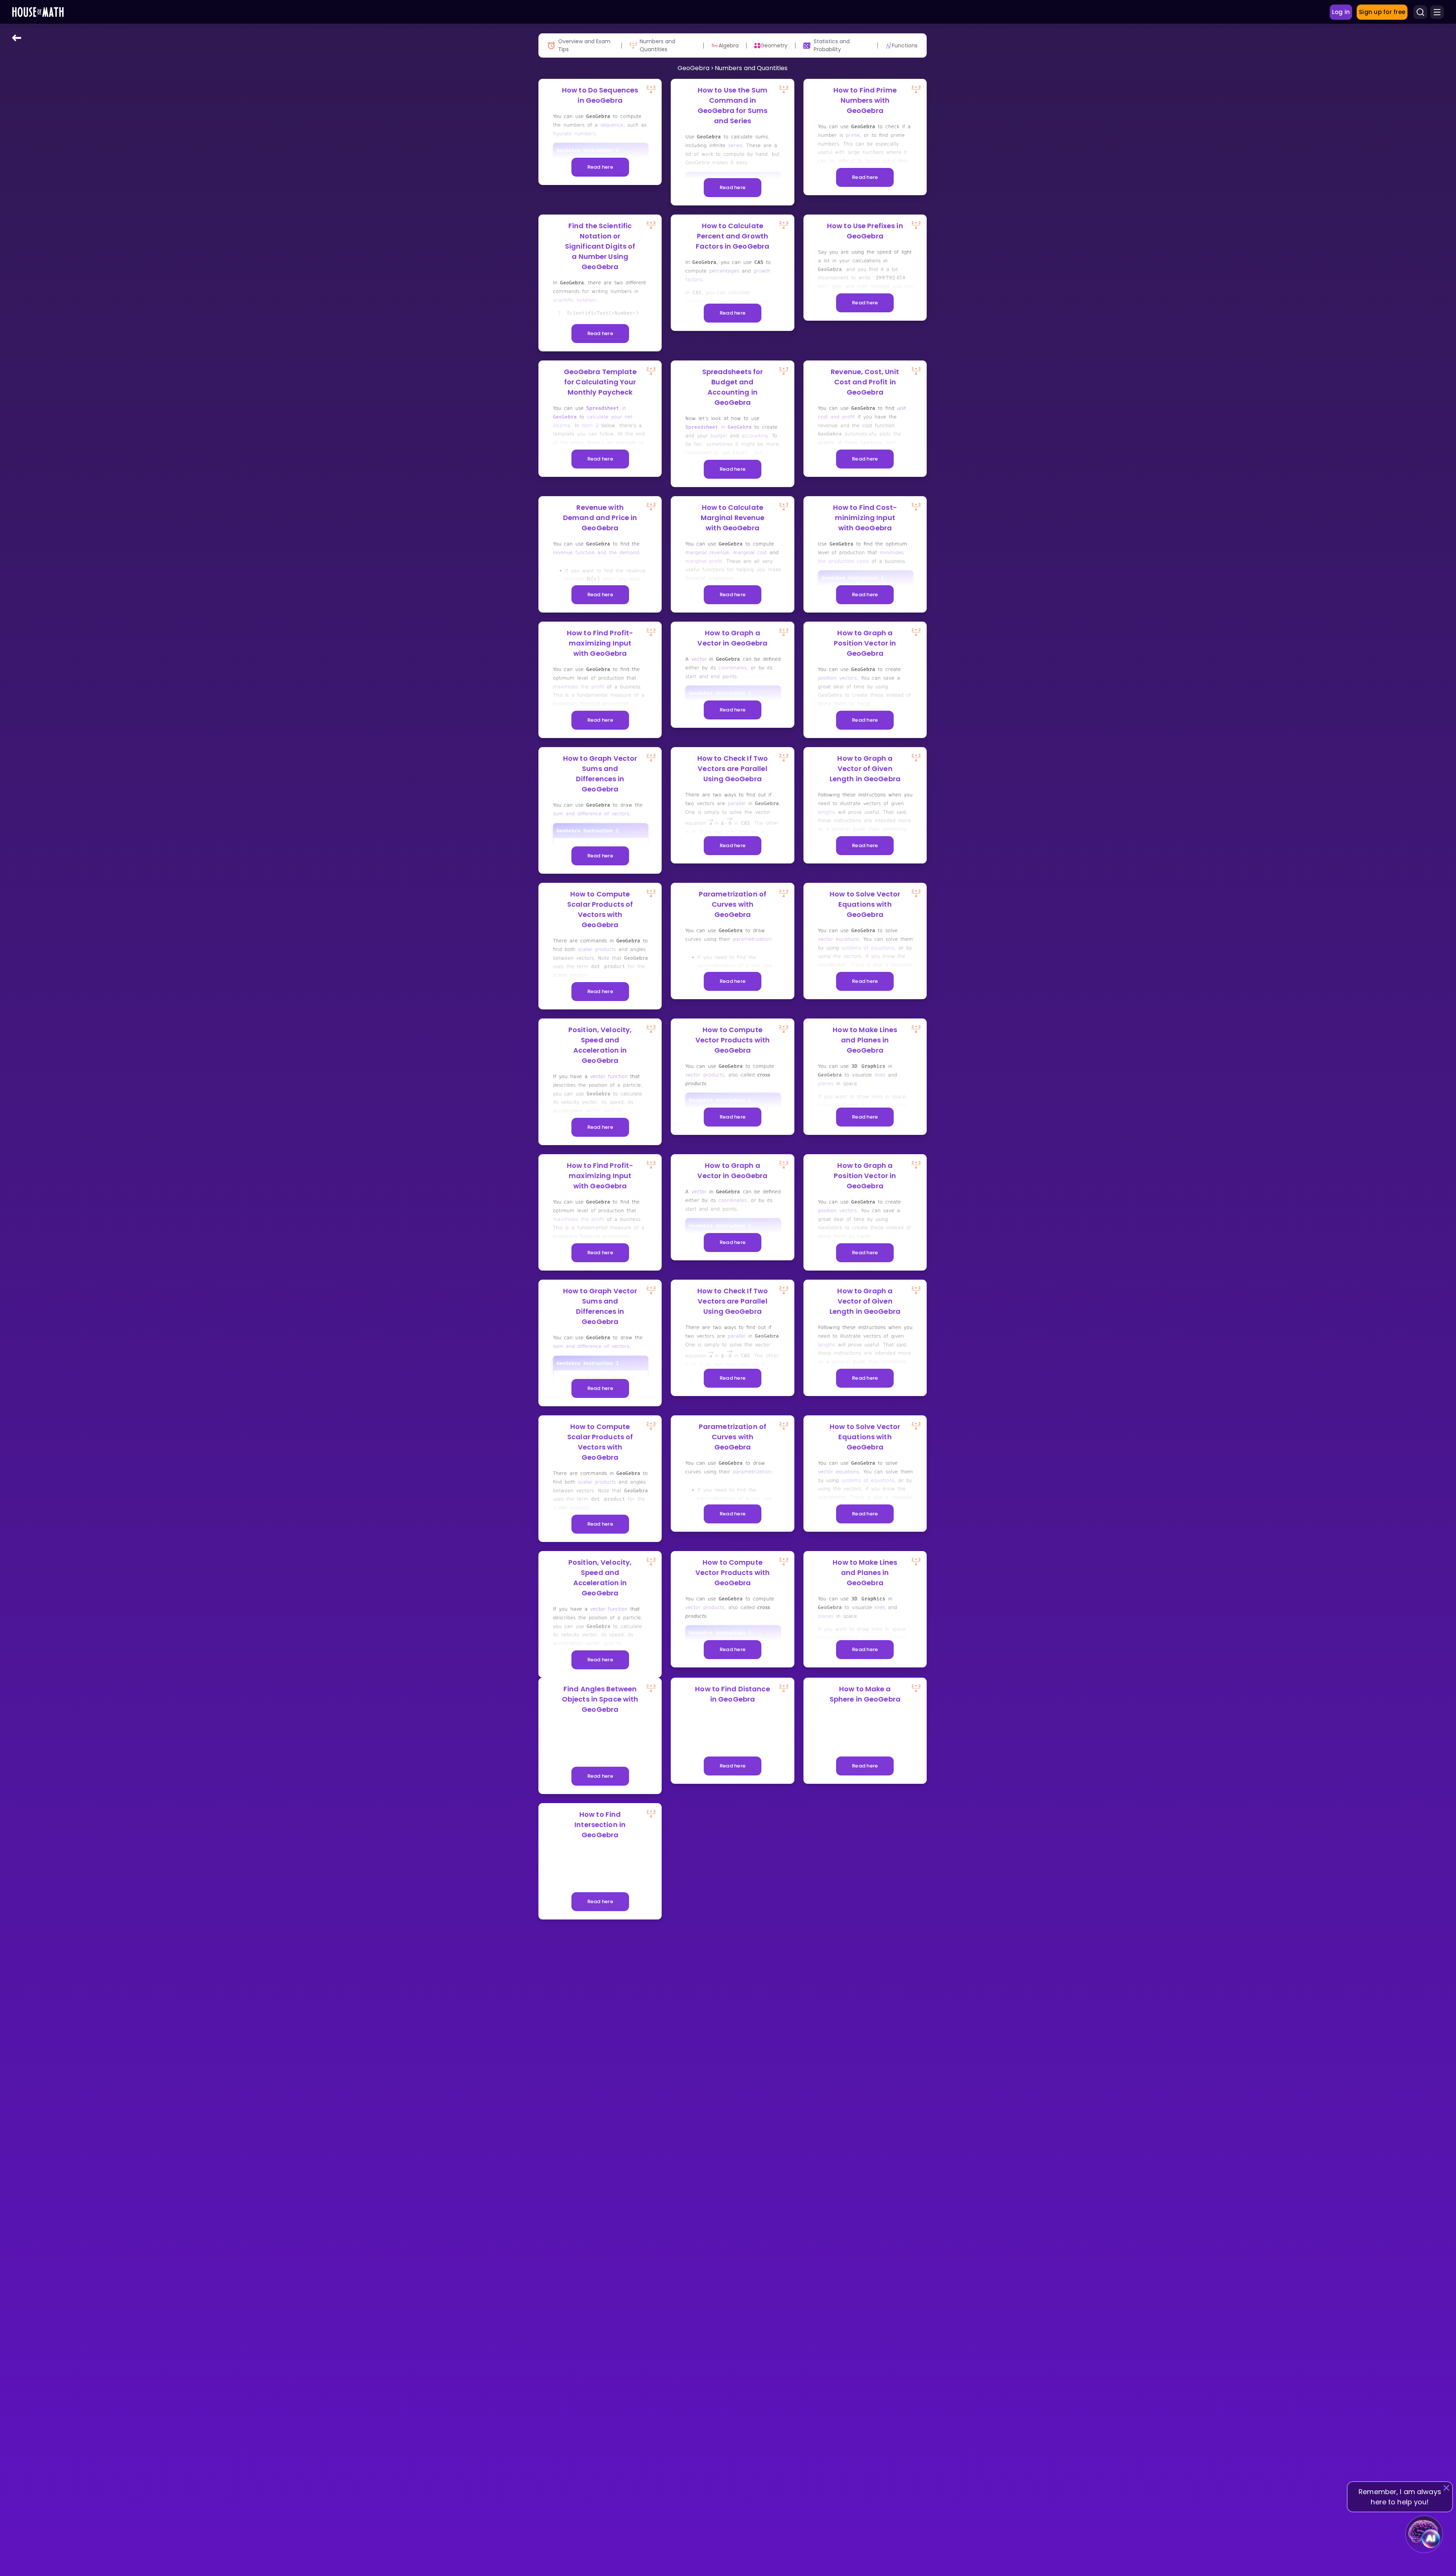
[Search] (1420, 12)
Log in (1341, 12)
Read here (600, 167)
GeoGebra (694, 68)
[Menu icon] (1437, 12)
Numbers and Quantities (751, 68)
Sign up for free (1382, 12)
